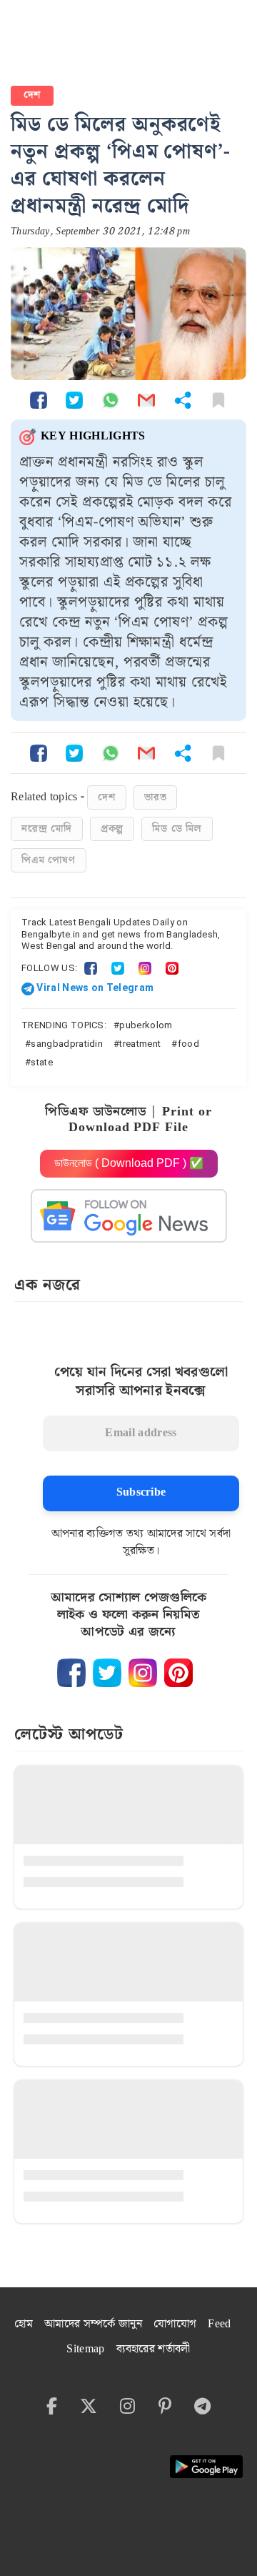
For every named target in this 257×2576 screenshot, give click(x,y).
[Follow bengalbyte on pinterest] (178, 1673)
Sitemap (85, 2349)
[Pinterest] (172, 968)
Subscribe (141, 1492)
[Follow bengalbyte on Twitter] (107, 1673)
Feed (219, 2324)
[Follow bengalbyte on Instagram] (143, 1673)
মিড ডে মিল (177, 829)
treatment (140, 1044)
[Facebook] (91, 968)
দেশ (32, 95)
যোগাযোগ (175, 2324)
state (42, 1062)
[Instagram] (145, 968)
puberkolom (146, 1025)
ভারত (155, 797)
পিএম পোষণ (49, 860)
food (188, 1044)
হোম (24, 2324)
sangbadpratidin (67, 1044)
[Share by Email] (146, 400)
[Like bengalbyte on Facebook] (71, 1673)
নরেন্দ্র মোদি (47, 829)
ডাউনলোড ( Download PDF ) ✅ (129, 1163)
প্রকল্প (112, 829)
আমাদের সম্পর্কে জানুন (93, 2324)
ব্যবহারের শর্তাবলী (153, 2349)
